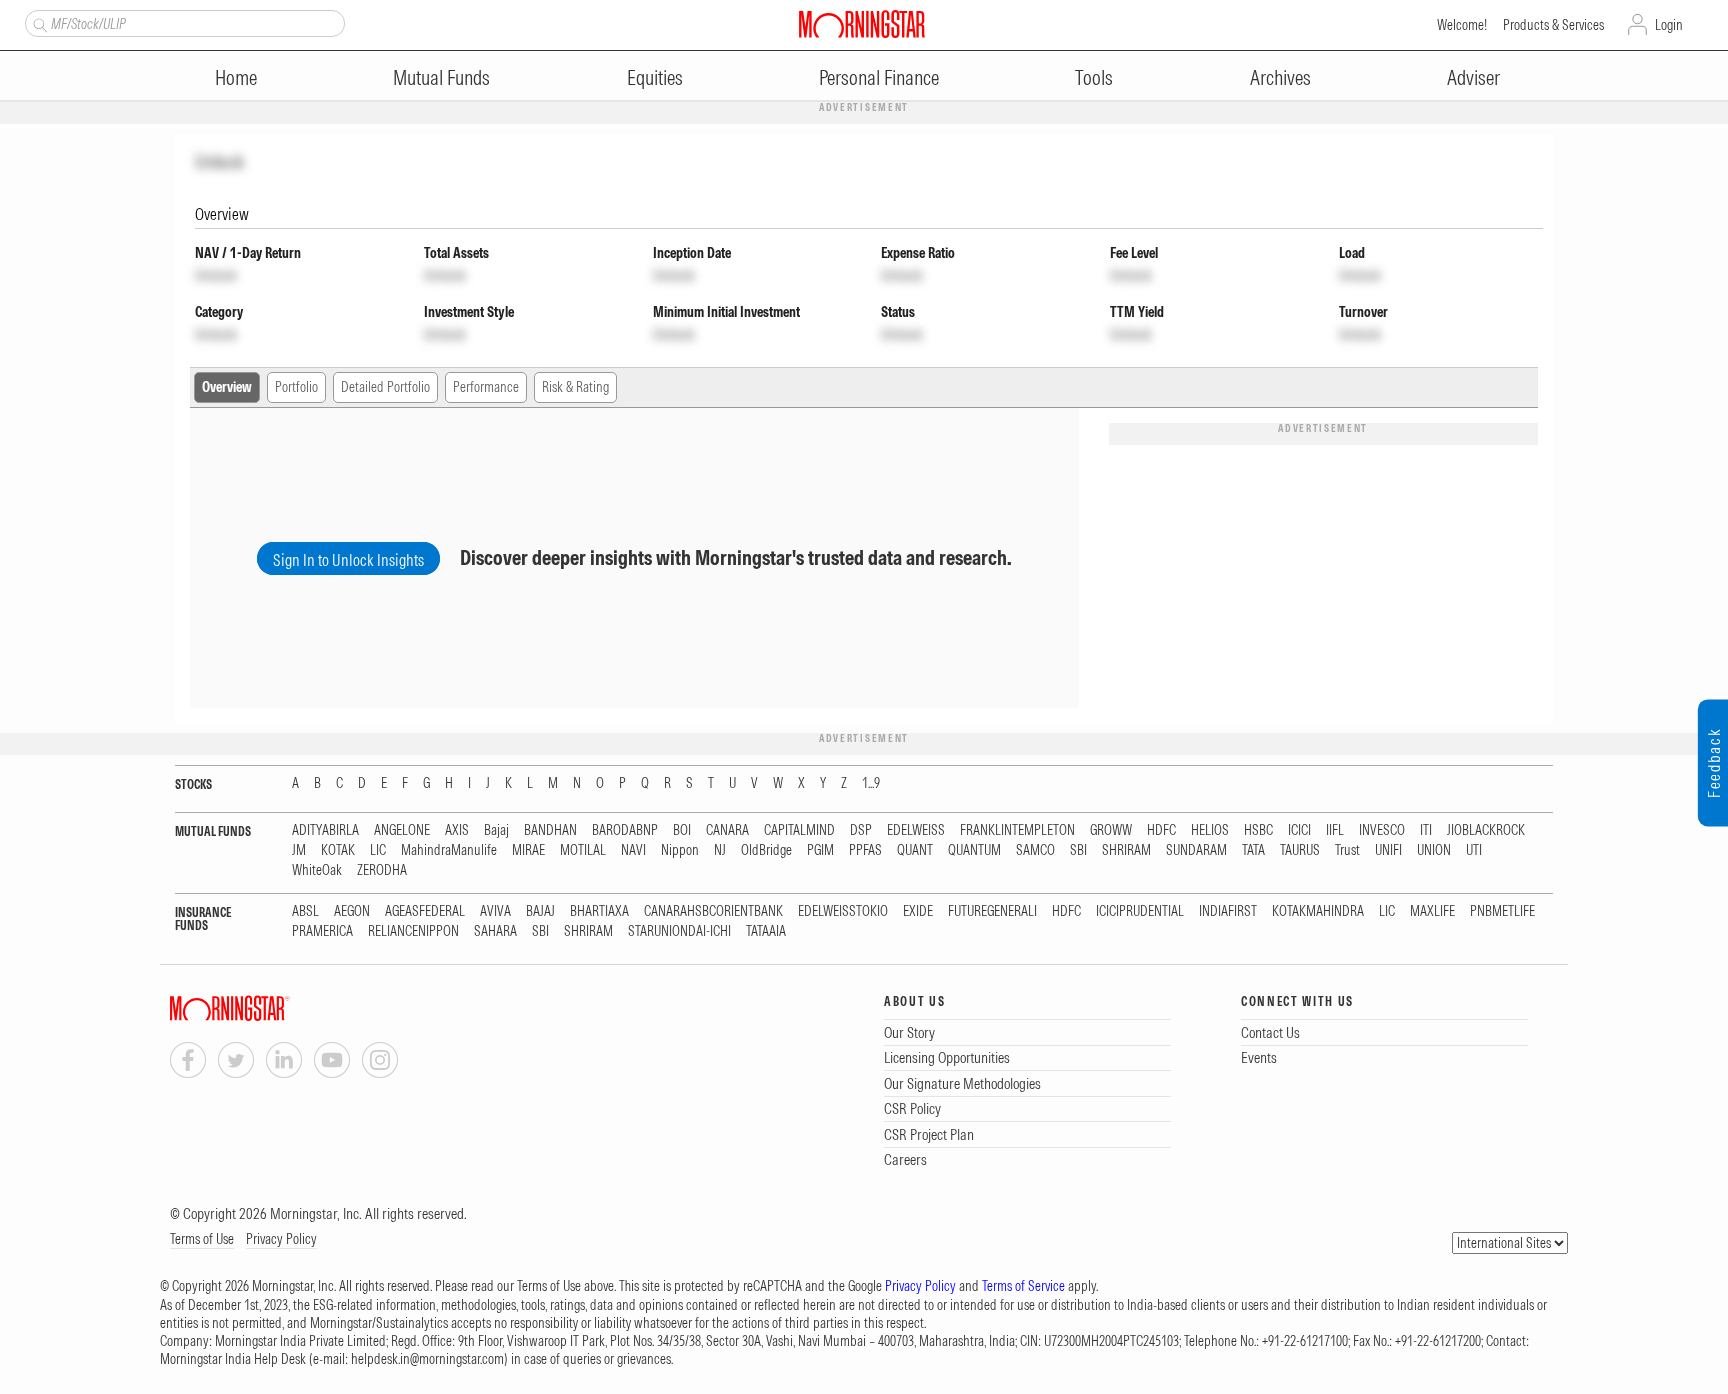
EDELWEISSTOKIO (843, 911)
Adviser (1473, 77)
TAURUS (1300, 850)
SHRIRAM (1126, 850)
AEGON (352, 911)
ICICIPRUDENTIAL (1140, 911)
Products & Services (1553, 25)
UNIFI (1388, 850)
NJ (720, 850)
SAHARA (495, 931)
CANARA (727, 830)
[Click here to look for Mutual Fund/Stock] (37, 23)
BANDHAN (550, 830)
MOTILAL (583, 850)
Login (1669, 25)
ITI (1426, 830)
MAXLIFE (1432, 911)
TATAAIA (766, 931)
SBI (1078, 850)
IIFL (1335, 830)
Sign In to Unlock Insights (348, 560)
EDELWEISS (916, 830)
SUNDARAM (1196, 850)
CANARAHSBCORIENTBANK (713, 911)
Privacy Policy (281, 1239)
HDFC (1161, 830)
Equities (655, 77)
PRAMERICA (322, 931)
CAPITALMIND (799, 830)
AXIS (457, 830)
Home (236, 77)
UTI (1474, 850)
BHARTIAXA (599, 911)
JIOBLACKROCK (1486, 830)
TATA (1253, 850)
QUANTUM (974, 850)
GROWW (1111, 830)
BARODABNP (625, 830)
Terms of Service (1023, 1286)
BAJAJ (540, 911)
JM (299, 850)
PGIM (820, 850)
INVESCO (1382, 830)
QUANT (915, 850)
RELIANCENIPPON (413, 931)
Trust (1347, 850)
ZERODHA (382, 870)
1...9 (871, 783)
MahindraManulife (449, 850)
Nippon (680, 850)
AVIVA (495, 911)
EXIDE (918, 911)
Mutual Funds (441, 77)
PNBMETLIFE (1502, 911)
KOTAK (338, 850)
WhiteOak (317, 870)
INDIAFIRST (1228, 911)
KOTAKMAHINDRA (1318, 911)
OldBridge (766, 850)
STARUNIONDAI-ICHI (679, 931)
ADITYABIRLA (325, 830)
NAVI (633, 850)
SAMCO (1035, 850)
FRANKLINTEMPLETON (1017, 830)
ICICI (1299, 830)
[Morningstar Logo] (862, 24)
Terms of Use (202, 1239)
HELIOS (1210, 830)
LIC (378, 850)
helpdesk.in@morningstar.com (427, 1359)
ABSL (305, 911)
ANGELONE (402, 830)
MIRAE (528, 850)
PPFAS (865, 850)
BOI (682, 830)
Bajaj (496, 830)
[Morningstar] (270, 1008)
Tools (1094, 77)
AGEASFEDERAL (425, 911)
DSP (861, 830)
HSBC (1258, 830)
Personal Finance (879, 77)
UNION (1434, 850)
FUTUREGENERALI (992, 911)
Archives (1280, 77)
